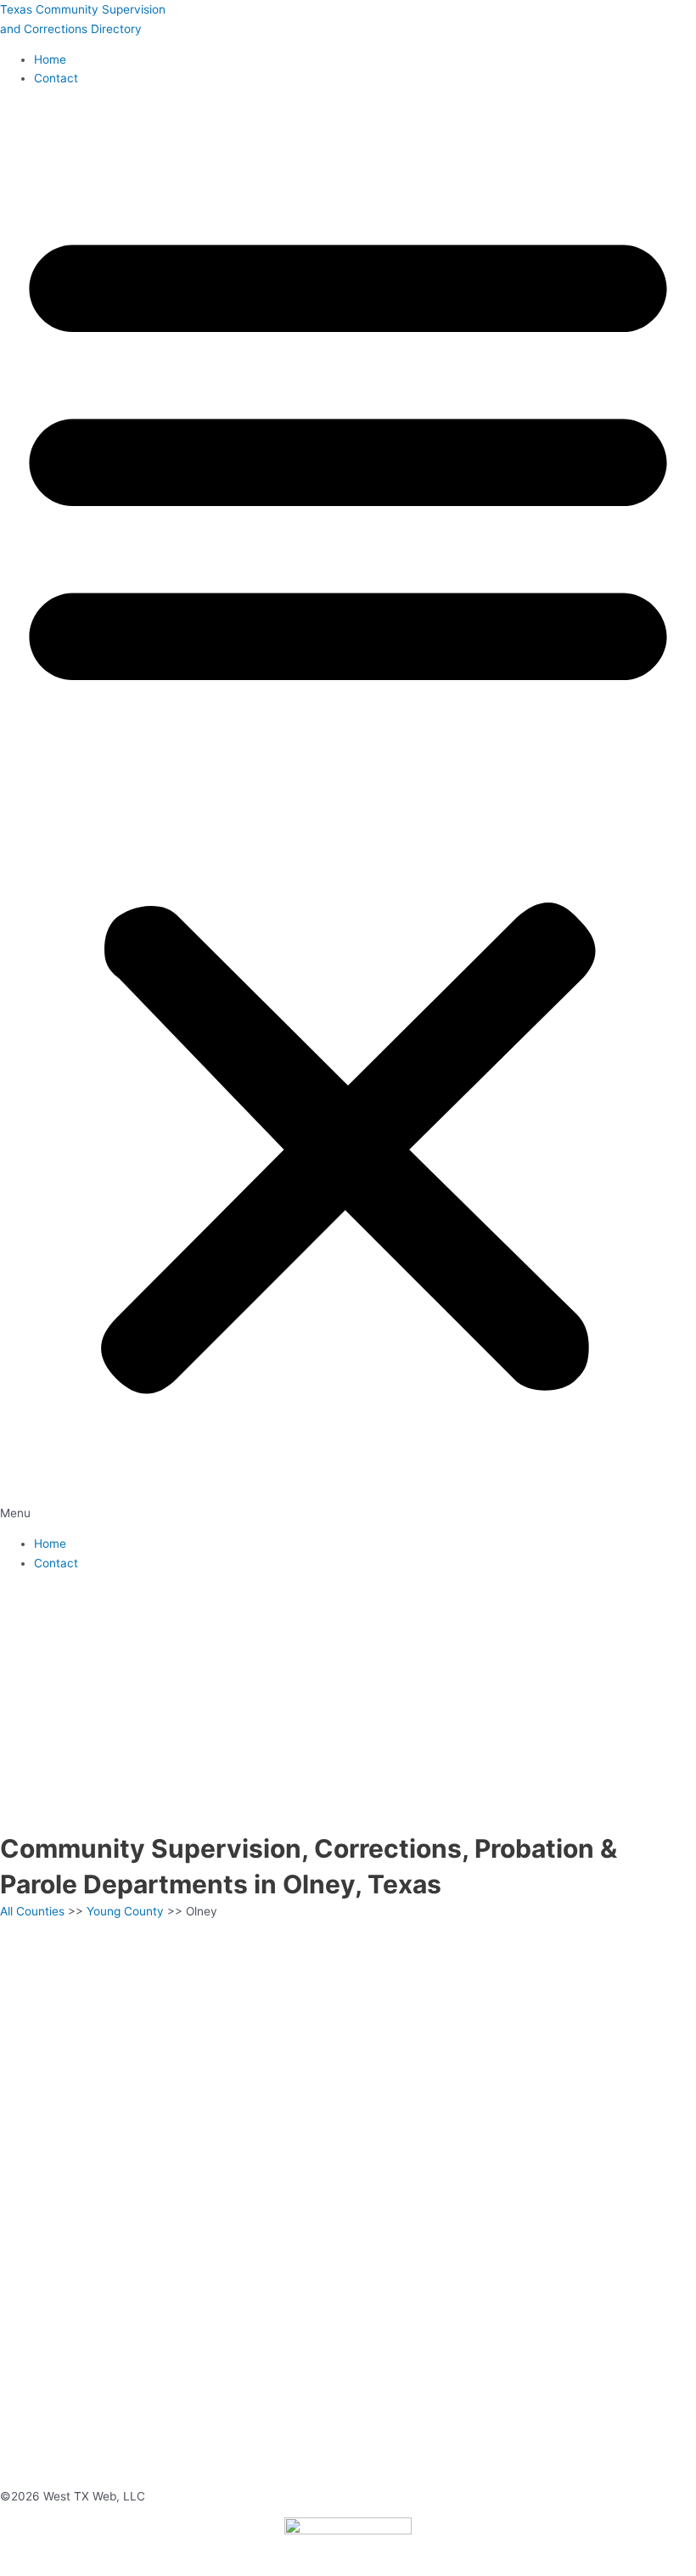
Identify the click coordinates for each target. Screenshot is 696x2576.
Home (50, 59)
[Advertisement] (348, 1703)
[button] (348, 812)
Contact (56, 78)
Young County (125, 1911)
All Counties (32, 1911)
